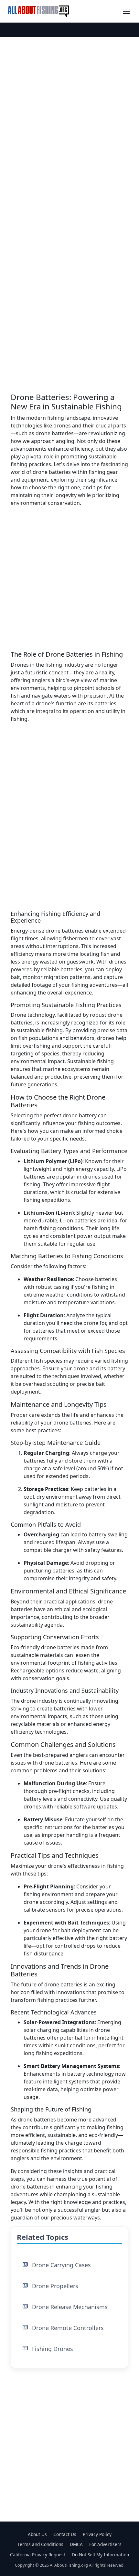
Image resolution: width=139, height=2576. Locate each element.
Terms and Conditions (40, 2544)
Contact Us (65, 2534)
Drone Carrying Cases (61, 2265)
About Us (37, 2534)
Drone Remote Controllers (68, 2328)
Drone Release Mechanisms (70, 2307)
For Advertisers (105, 2544)
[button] (126, 11)
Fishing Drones (53, 2349)
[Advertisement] (69, 103)
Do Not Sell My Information (100, 2555)
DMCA (76, 2544)
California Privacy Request (38, 2555)
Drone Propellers (55, 2286)
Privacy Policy (97, 2534)
